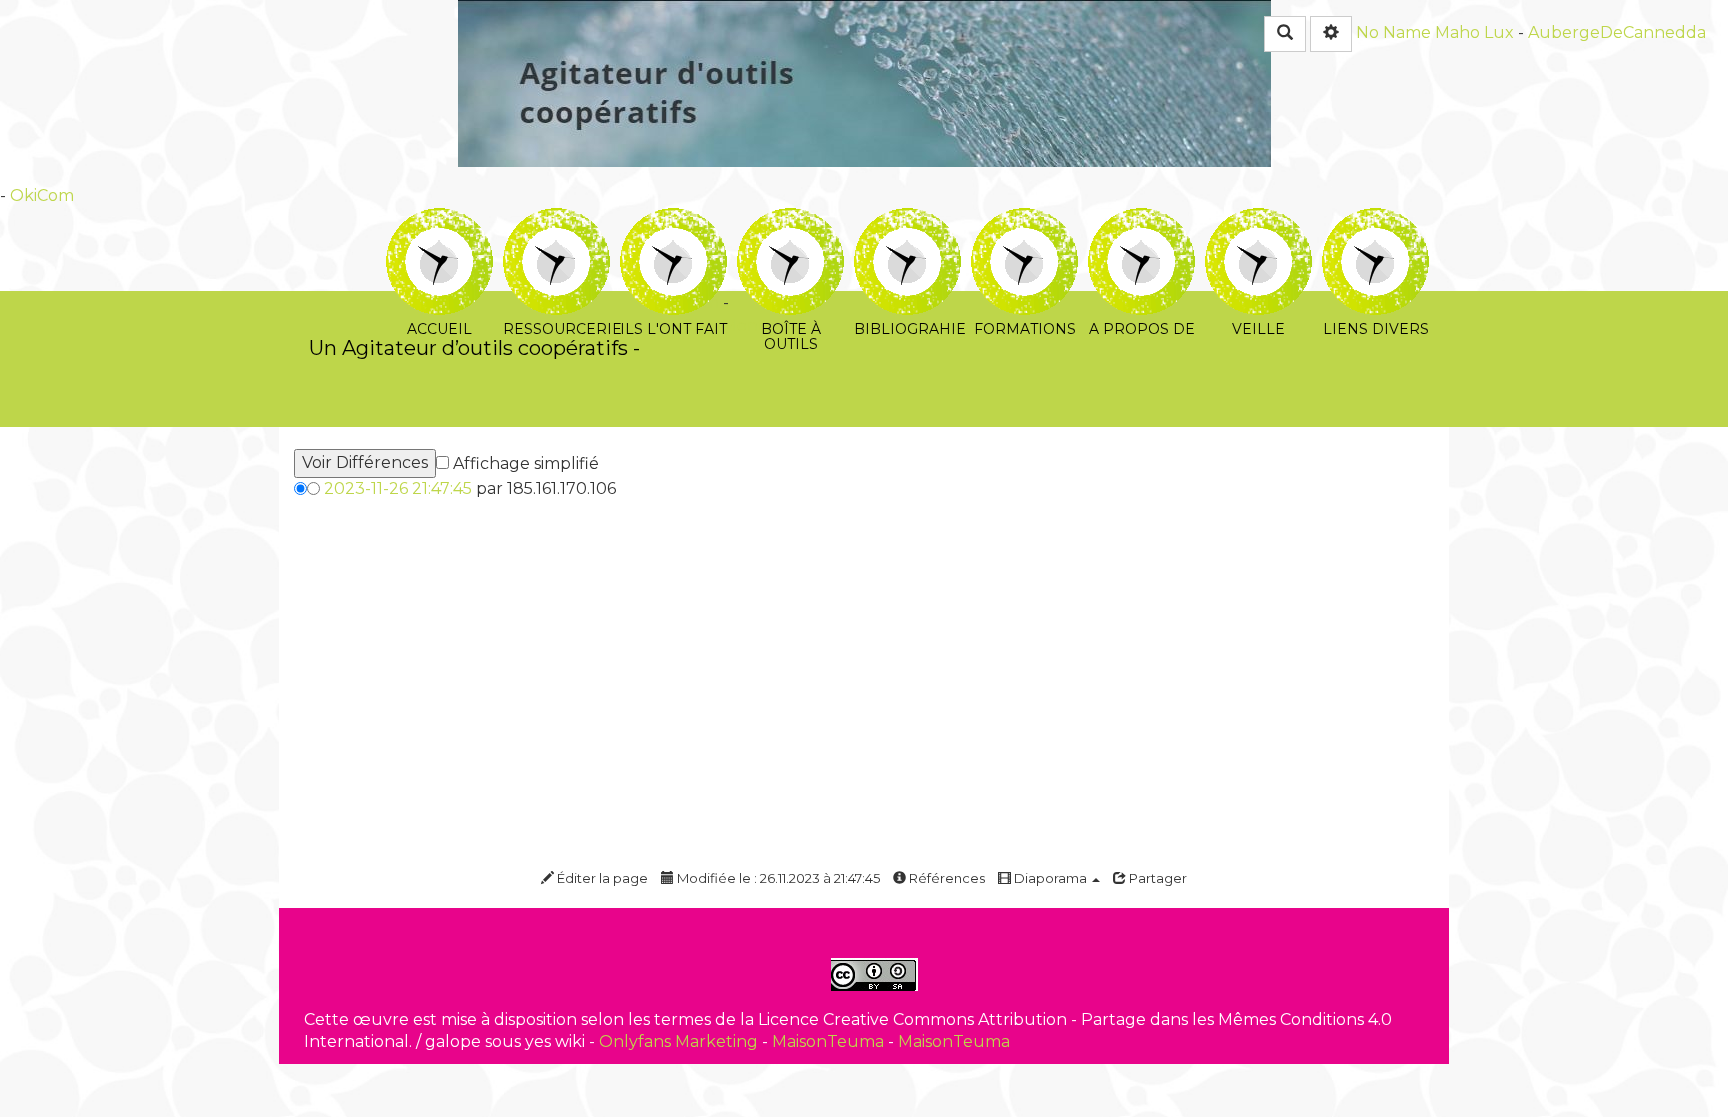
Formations (1024, 221)
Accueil (439, 221)
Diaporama (1050, 878)
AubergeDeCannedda (1617, 32)
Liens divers (1375, 221)
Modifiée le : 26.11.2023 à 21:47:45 (777, 878)
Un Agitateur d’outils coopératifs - (474, 347)
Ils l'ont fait (673, 221)
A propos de (1141, 221)
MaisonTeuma (830, 1041)
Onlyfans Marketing (680, 1041)
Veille (1258, 221)
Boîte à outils (790, 221)
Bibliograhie (907, 221)
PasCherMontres (722, 325)
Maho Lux (1474, 32)
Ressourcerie (556, 221)
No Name (1393, 32)
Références (945, 878)
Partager (1156, 878)
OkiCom (42, 195)
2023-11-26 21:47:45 (398, 488)
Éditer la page (601, 878)
